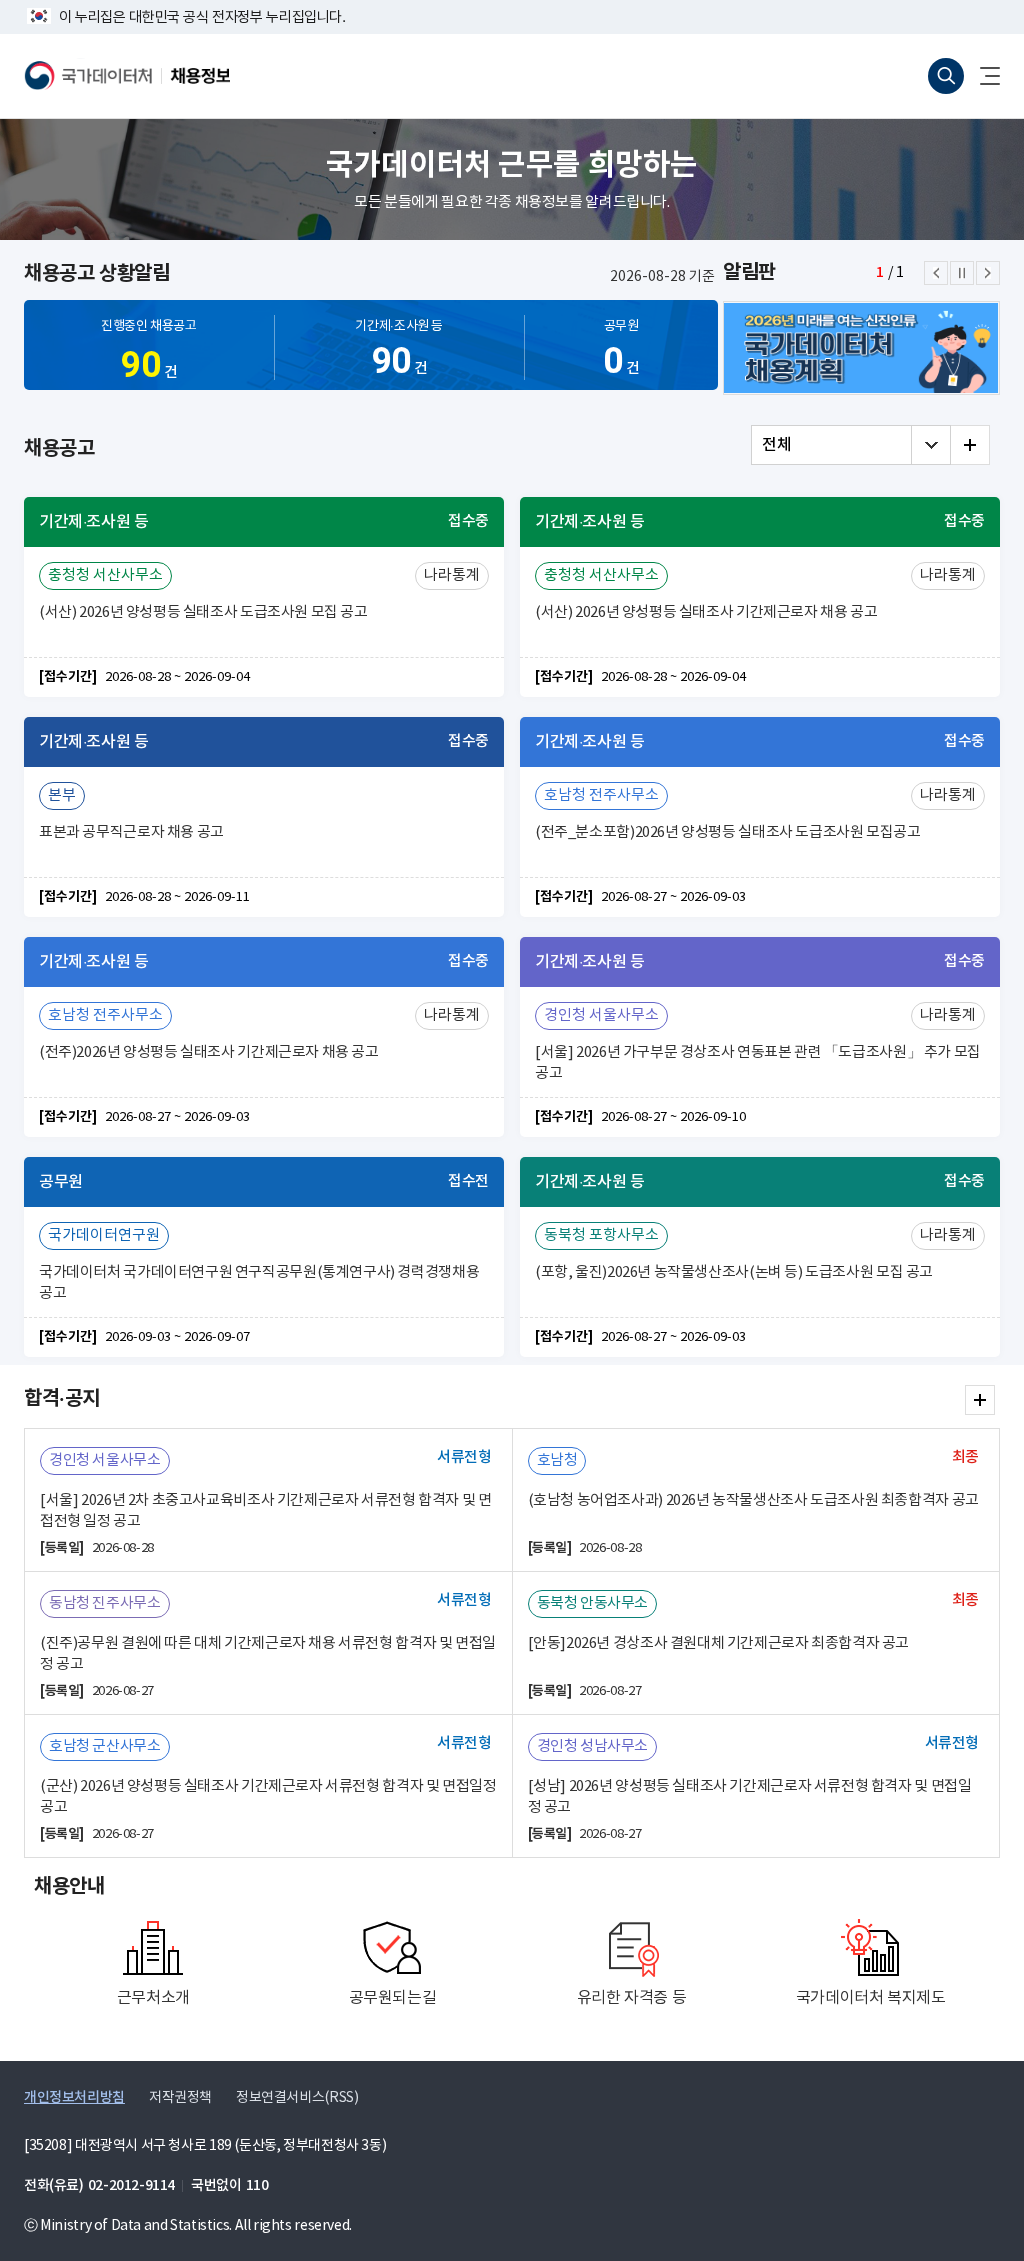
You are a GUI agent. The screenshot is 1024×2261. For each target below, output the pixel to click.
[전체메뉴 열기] (982, 76)
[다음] (988, 273)
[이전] (936, 273)
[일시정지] (962, 273)
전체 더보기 (970, 445)
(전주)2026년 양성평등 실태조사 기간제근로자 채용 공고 (209, 1052)
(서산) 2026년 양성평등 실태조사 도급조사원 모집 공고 (203, 612)
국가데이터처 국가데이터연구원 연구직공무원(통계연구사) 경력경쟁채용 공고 (259, 1283)
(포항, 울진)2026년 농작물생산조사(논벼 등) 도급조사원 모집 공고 (734, 1272)
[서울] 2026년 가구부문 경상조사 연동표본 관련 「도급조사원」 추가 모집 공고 (758, 1063)
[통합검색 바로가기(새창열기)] (946, 76)
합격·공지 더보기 (980, 1400)
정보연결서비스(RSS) (297, 2098)
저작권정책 (180, 2098)
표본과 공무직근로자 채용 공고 (131, 832)
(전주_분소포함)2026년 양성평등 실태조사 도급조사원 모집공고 (728, 832)
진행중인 (149, 352)
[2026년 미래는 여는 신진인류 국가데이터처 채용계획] (861, 348)
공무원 (621, 350)
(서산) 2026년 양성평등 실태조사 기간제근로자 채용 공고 (706, 612)
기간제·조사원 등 (399, 350)
